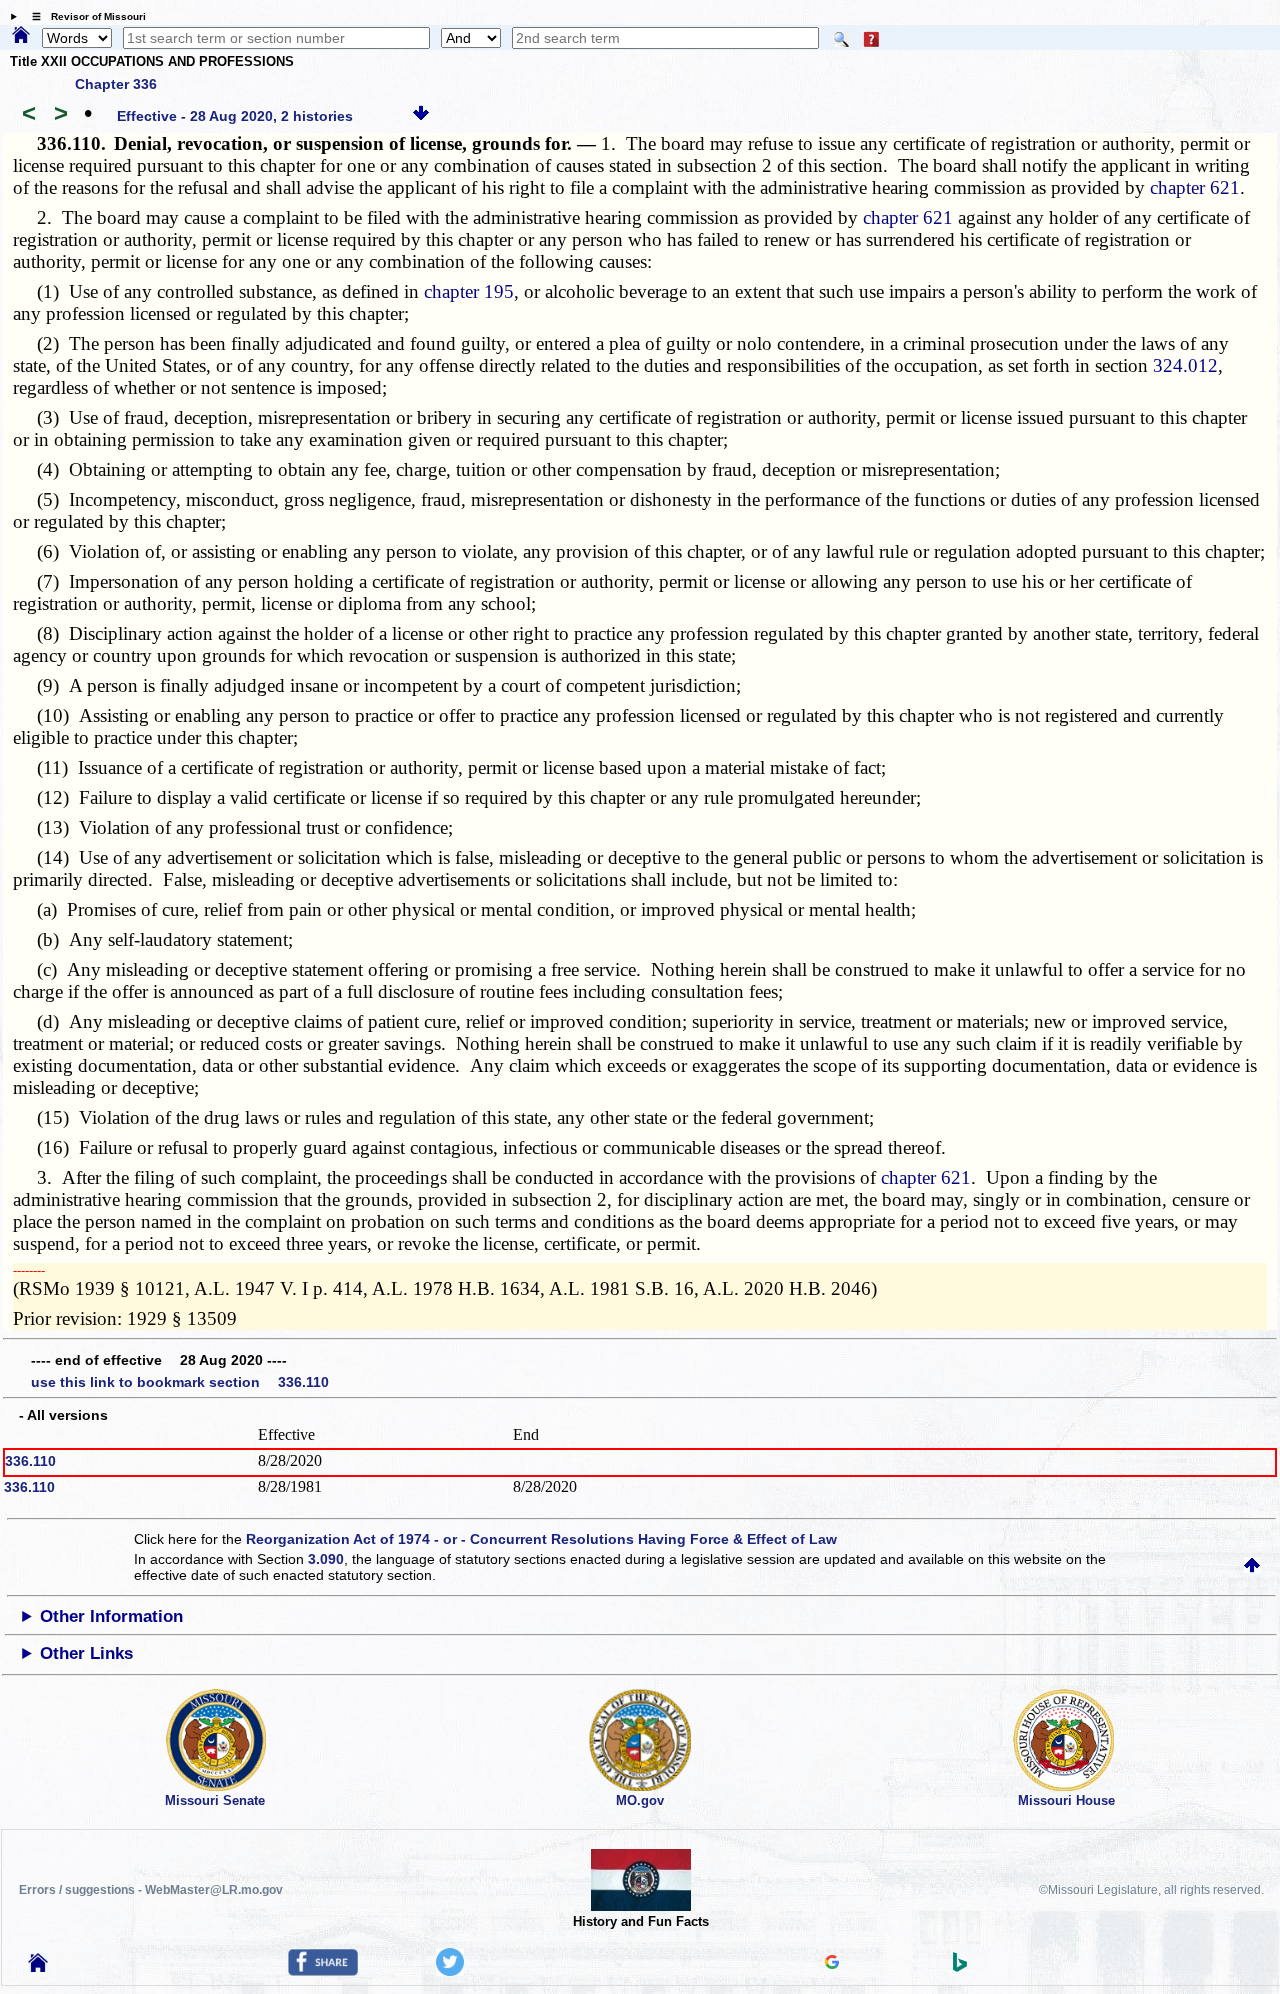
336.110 (30, 1461)
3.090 (326, 1559)
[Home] (21, 36)
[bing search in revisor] (960, 1967)
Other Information (111, 1616)
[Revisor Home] (38, 1967)
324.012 (1185, 365)
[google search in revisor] (832, 1964)
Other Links (86, 1653)
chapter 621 (1195, 187)
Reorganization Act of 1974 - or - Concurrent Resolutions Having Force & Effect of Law (541, 1539)
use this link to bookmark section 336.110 (180, 1382)
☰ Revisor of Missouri (84, 16)
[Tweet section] (450, 1971)
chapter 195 (469, 291)
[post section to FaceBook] (323, 1971)
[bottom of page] (421, 116)
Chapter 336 (116, 84)
